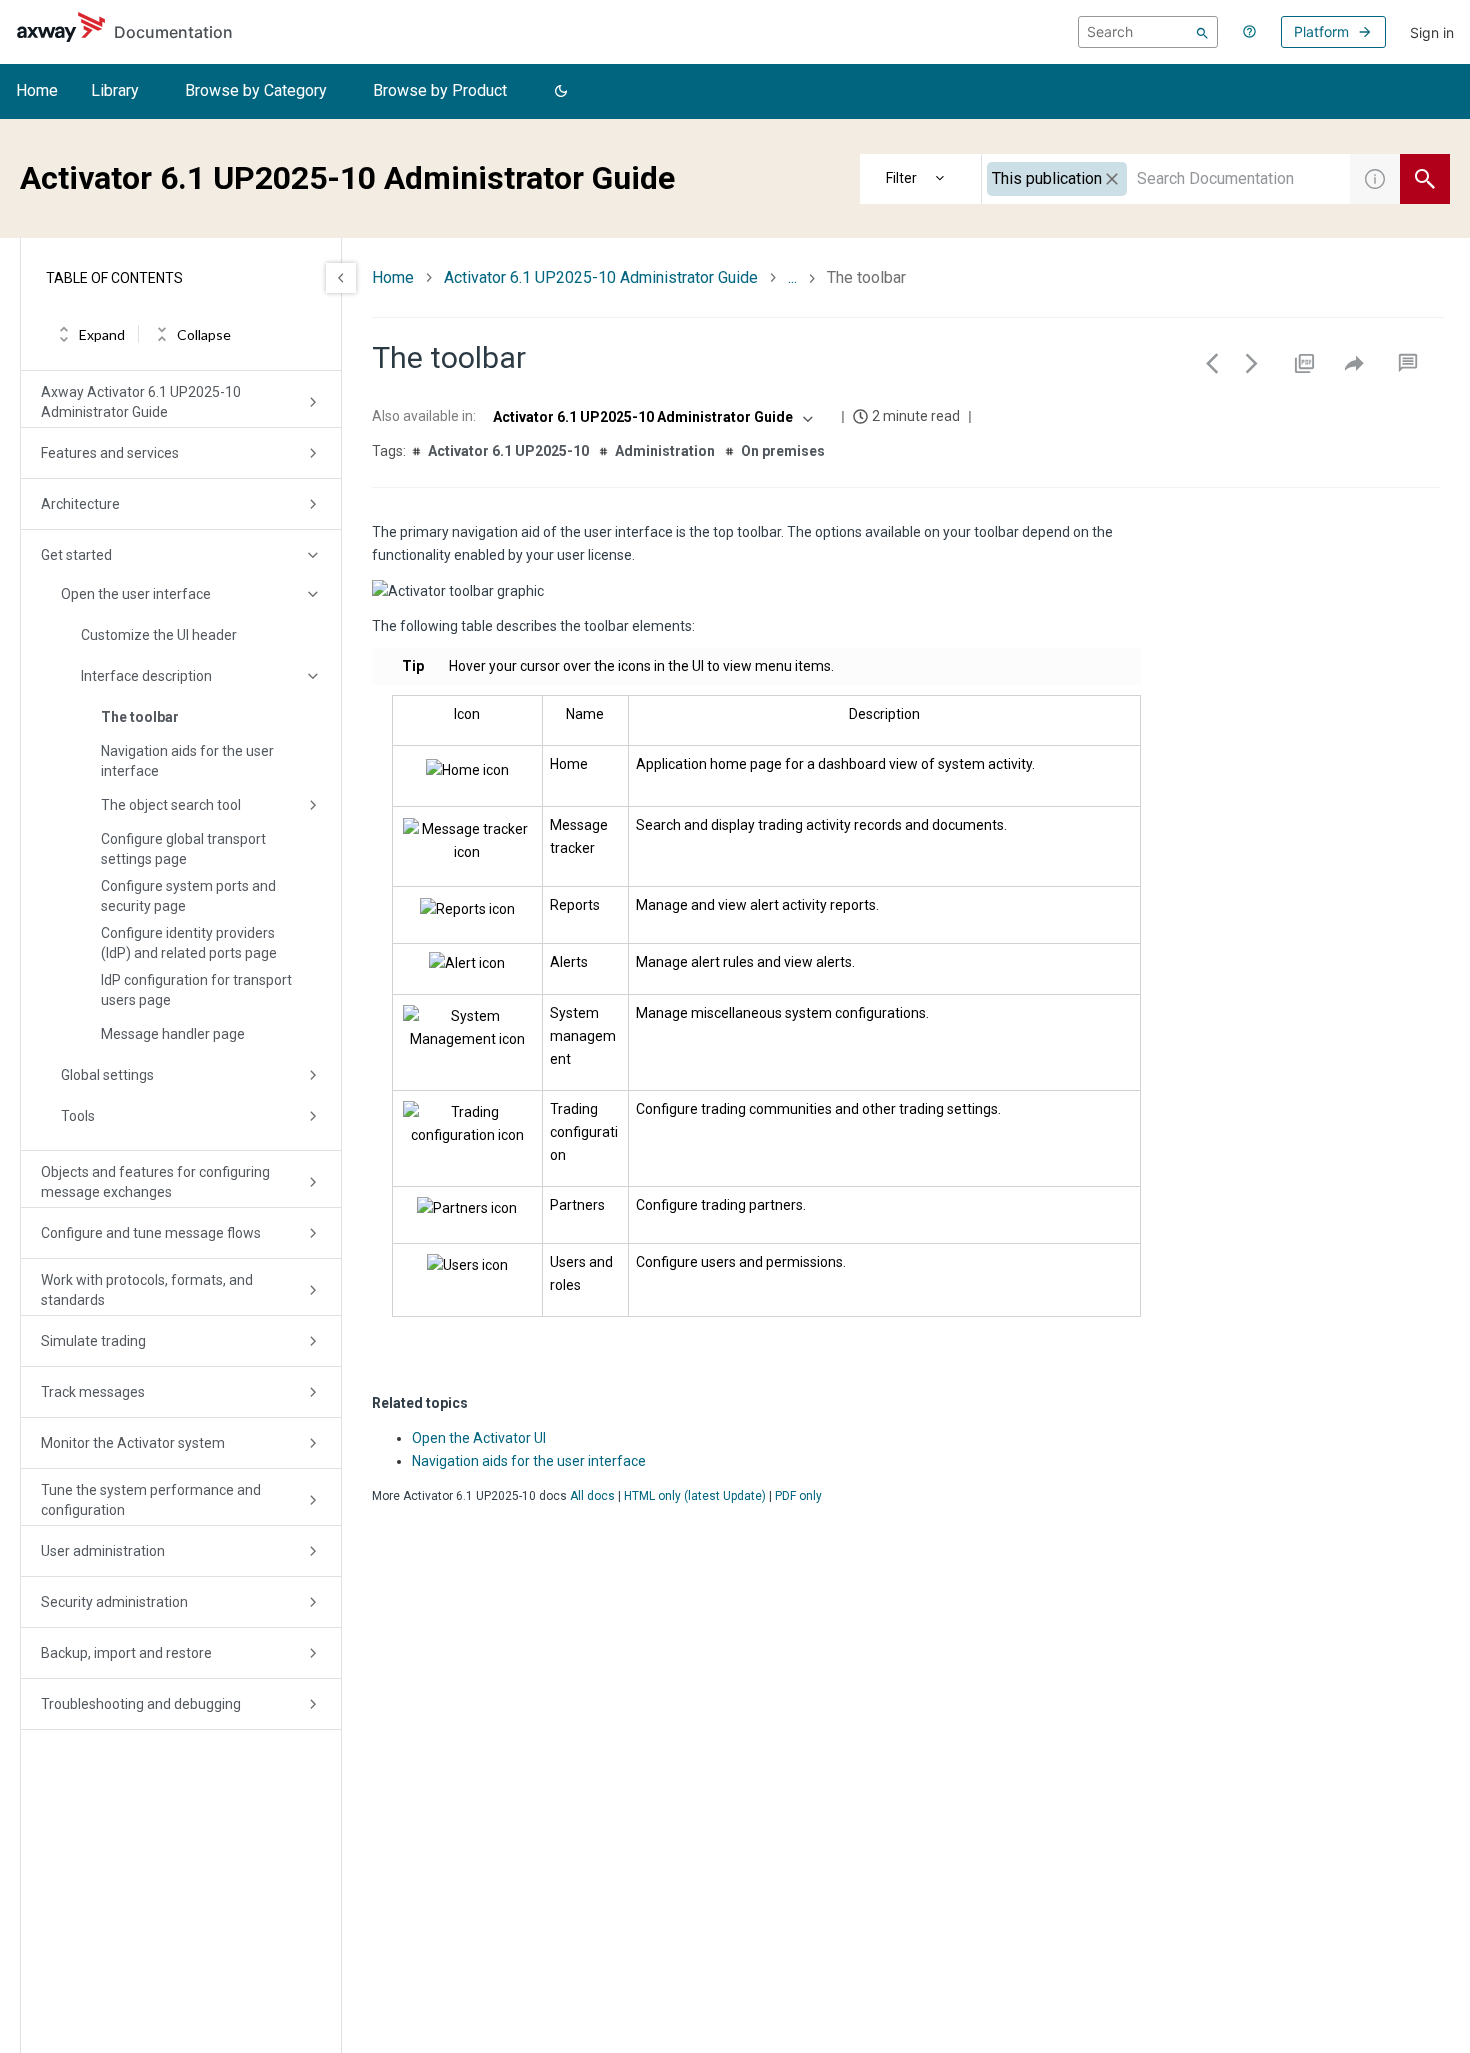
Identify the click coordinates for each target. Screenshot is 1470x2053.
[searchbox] (1148, 32)
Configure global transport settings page (183, 849)
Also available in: (424, 416)
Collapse (204, 334)
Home (37, 90)
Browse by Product (440, 90)
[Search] (1202, 32)
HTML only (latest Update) (695, 1496)
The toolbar (140, 717)
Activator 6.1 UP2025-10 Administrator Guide (601, 277)
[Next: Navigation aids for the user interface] (1252, 363)
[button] (561, 92)
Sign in (1432, 32)
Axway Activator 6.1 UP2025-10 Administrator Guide (141, 402)
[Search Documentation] (1425, 179)
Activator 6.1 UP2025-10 (508, 451)
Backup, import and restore (126, 1653)
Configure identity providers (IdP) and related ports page (189, 943)
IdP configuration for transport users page (196, 990)
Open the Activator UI (479, 1438)
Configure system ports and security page (188, 896)
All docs (592, 1496)
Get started (76, 555)
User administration (103, 1551)
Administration (665, 451)
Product (921, 179)
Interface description (146, 676)
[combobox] (1166, 179)
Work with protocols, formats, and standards (147, 1290)
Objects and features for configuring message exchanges (155, 1182)
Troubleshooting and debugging (141, 1704)
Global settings (107, 1075)
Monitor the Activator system (133, 1443)
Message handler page (173, 1034)
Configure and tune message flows (151, 1233)
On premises (783, 451)
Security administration (114, 1602)
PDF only (798, 1496)
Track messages (93, 1392)
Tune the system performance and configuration (151, 1500)
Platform (1321, 31)
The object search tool (171, 805)
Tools (78, 1116)
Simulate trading (93, 1341)
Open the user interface (136, 594)
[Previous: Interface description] (1212, 363)
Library (115, 90)
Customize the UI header (159, 635)
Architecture (80, 504)
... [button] (792, 277)
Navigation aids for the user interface (187, 761)
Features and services (110, 453)
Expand (102, 334)
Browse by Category (256, 90)
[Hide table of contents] (341, 278)
